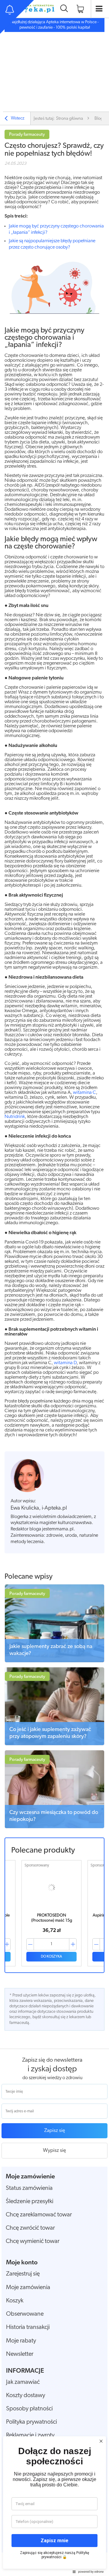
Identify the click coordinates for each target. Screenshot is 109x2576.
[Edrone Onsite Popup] (54, 1288)
